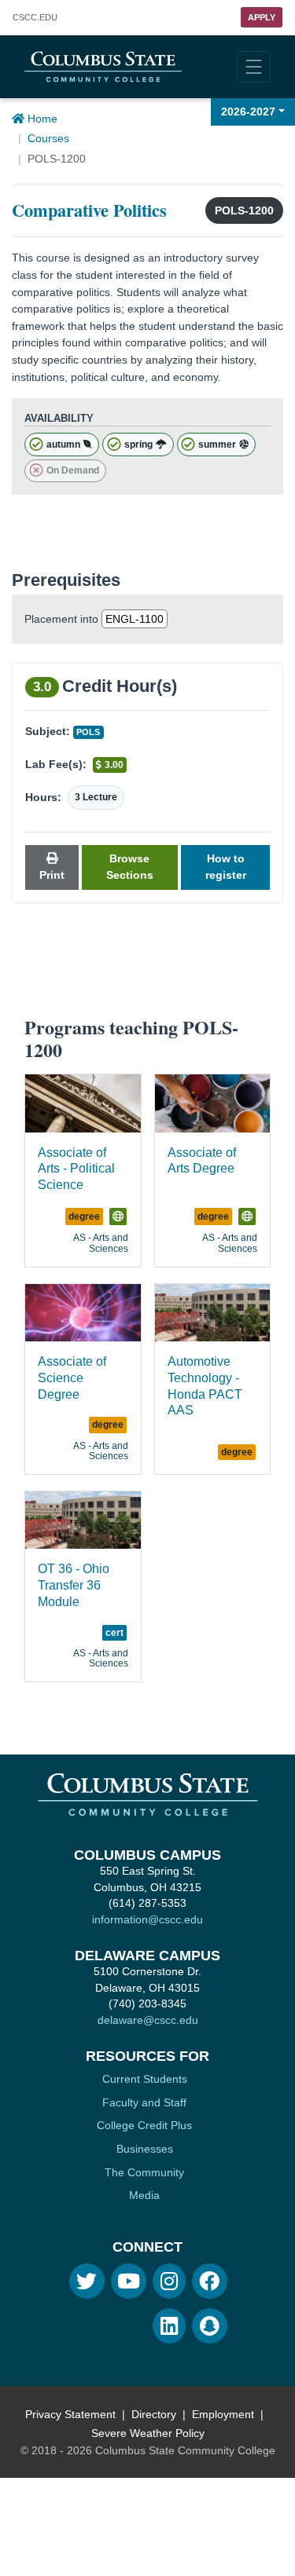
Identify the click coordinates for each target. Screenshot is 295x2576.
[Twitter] (87, 2281)
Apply (262, 17)
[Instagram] (169, 2281)
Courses (48, 138)
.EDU (35, 18)
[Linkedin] (169, 2326)
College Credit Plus (144, 2125)
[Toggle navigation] (254, 67)
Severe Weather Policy (148, 2433)
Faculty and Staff (144, 2102)
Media (144, 2195)
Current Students (145, 2079)
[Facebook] (210, 2281)
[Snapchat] (210, 2326)
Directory (154, 2414)
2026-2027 (248, 112)
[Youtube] (129, 2281)
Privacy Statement (70, 2414)
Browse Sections (130, 867)
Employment (223, 2414)
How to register (226, 867)
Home (41, 119)
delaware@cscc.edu (148, 2020)
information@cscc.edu (147, 1919)
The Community (144, 2172)
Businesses (145, 2149)
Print (52, 875)
